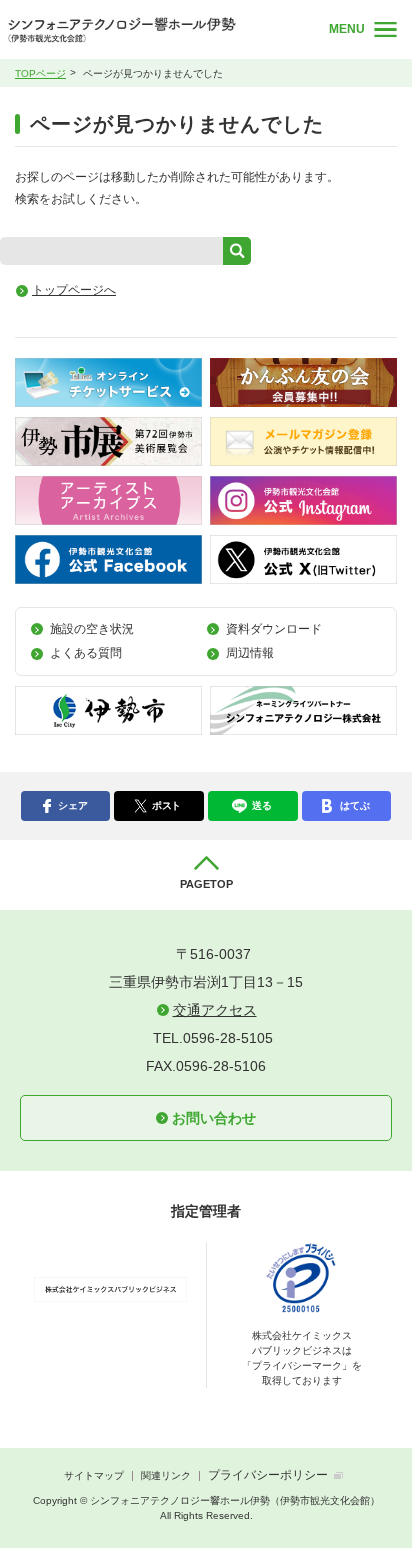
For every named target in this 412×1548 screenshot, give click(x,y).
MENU (347, 29)
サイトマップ (94, 1475)
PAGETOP (206, 884)
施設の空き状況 (92, 629)
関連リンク (166, 1475)
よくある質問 (86, 653)
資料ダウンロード (274, 629)
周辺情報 (250, 653)
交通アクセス (215, 1010)
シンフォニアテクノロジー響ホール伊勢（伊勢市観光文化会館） (152, 30)
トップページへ (74, 290)
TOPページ (40, 73)
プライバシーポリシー (268, 1475)
